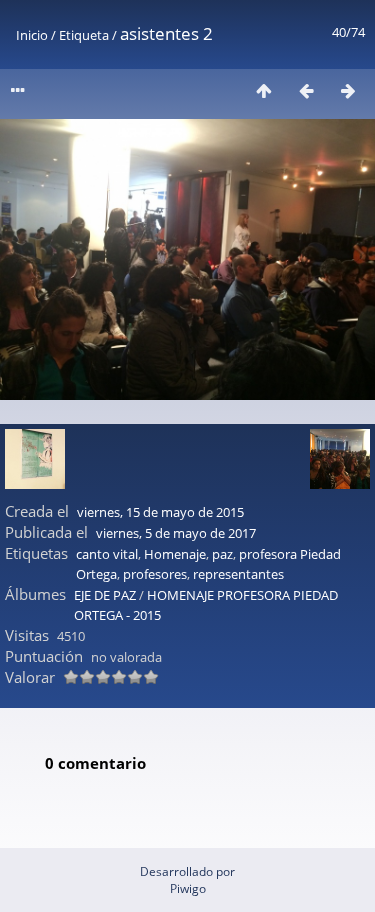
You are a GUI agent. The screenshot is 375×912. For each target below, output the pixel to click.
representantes (238, 574)
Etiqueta (84, 35)
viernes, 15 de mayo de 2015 (160, 512)
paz (222, 554)
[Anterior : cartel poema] (306, 90)
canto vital (107, 554)
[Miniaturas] (264, 90)
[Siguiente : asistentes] (348, 90)
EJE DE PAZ (105, 595)
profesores (155, 574)
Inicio (32, 35)
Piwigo (188, 888)
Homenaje (175, 554)
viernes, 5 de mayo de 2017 (176, 533)
